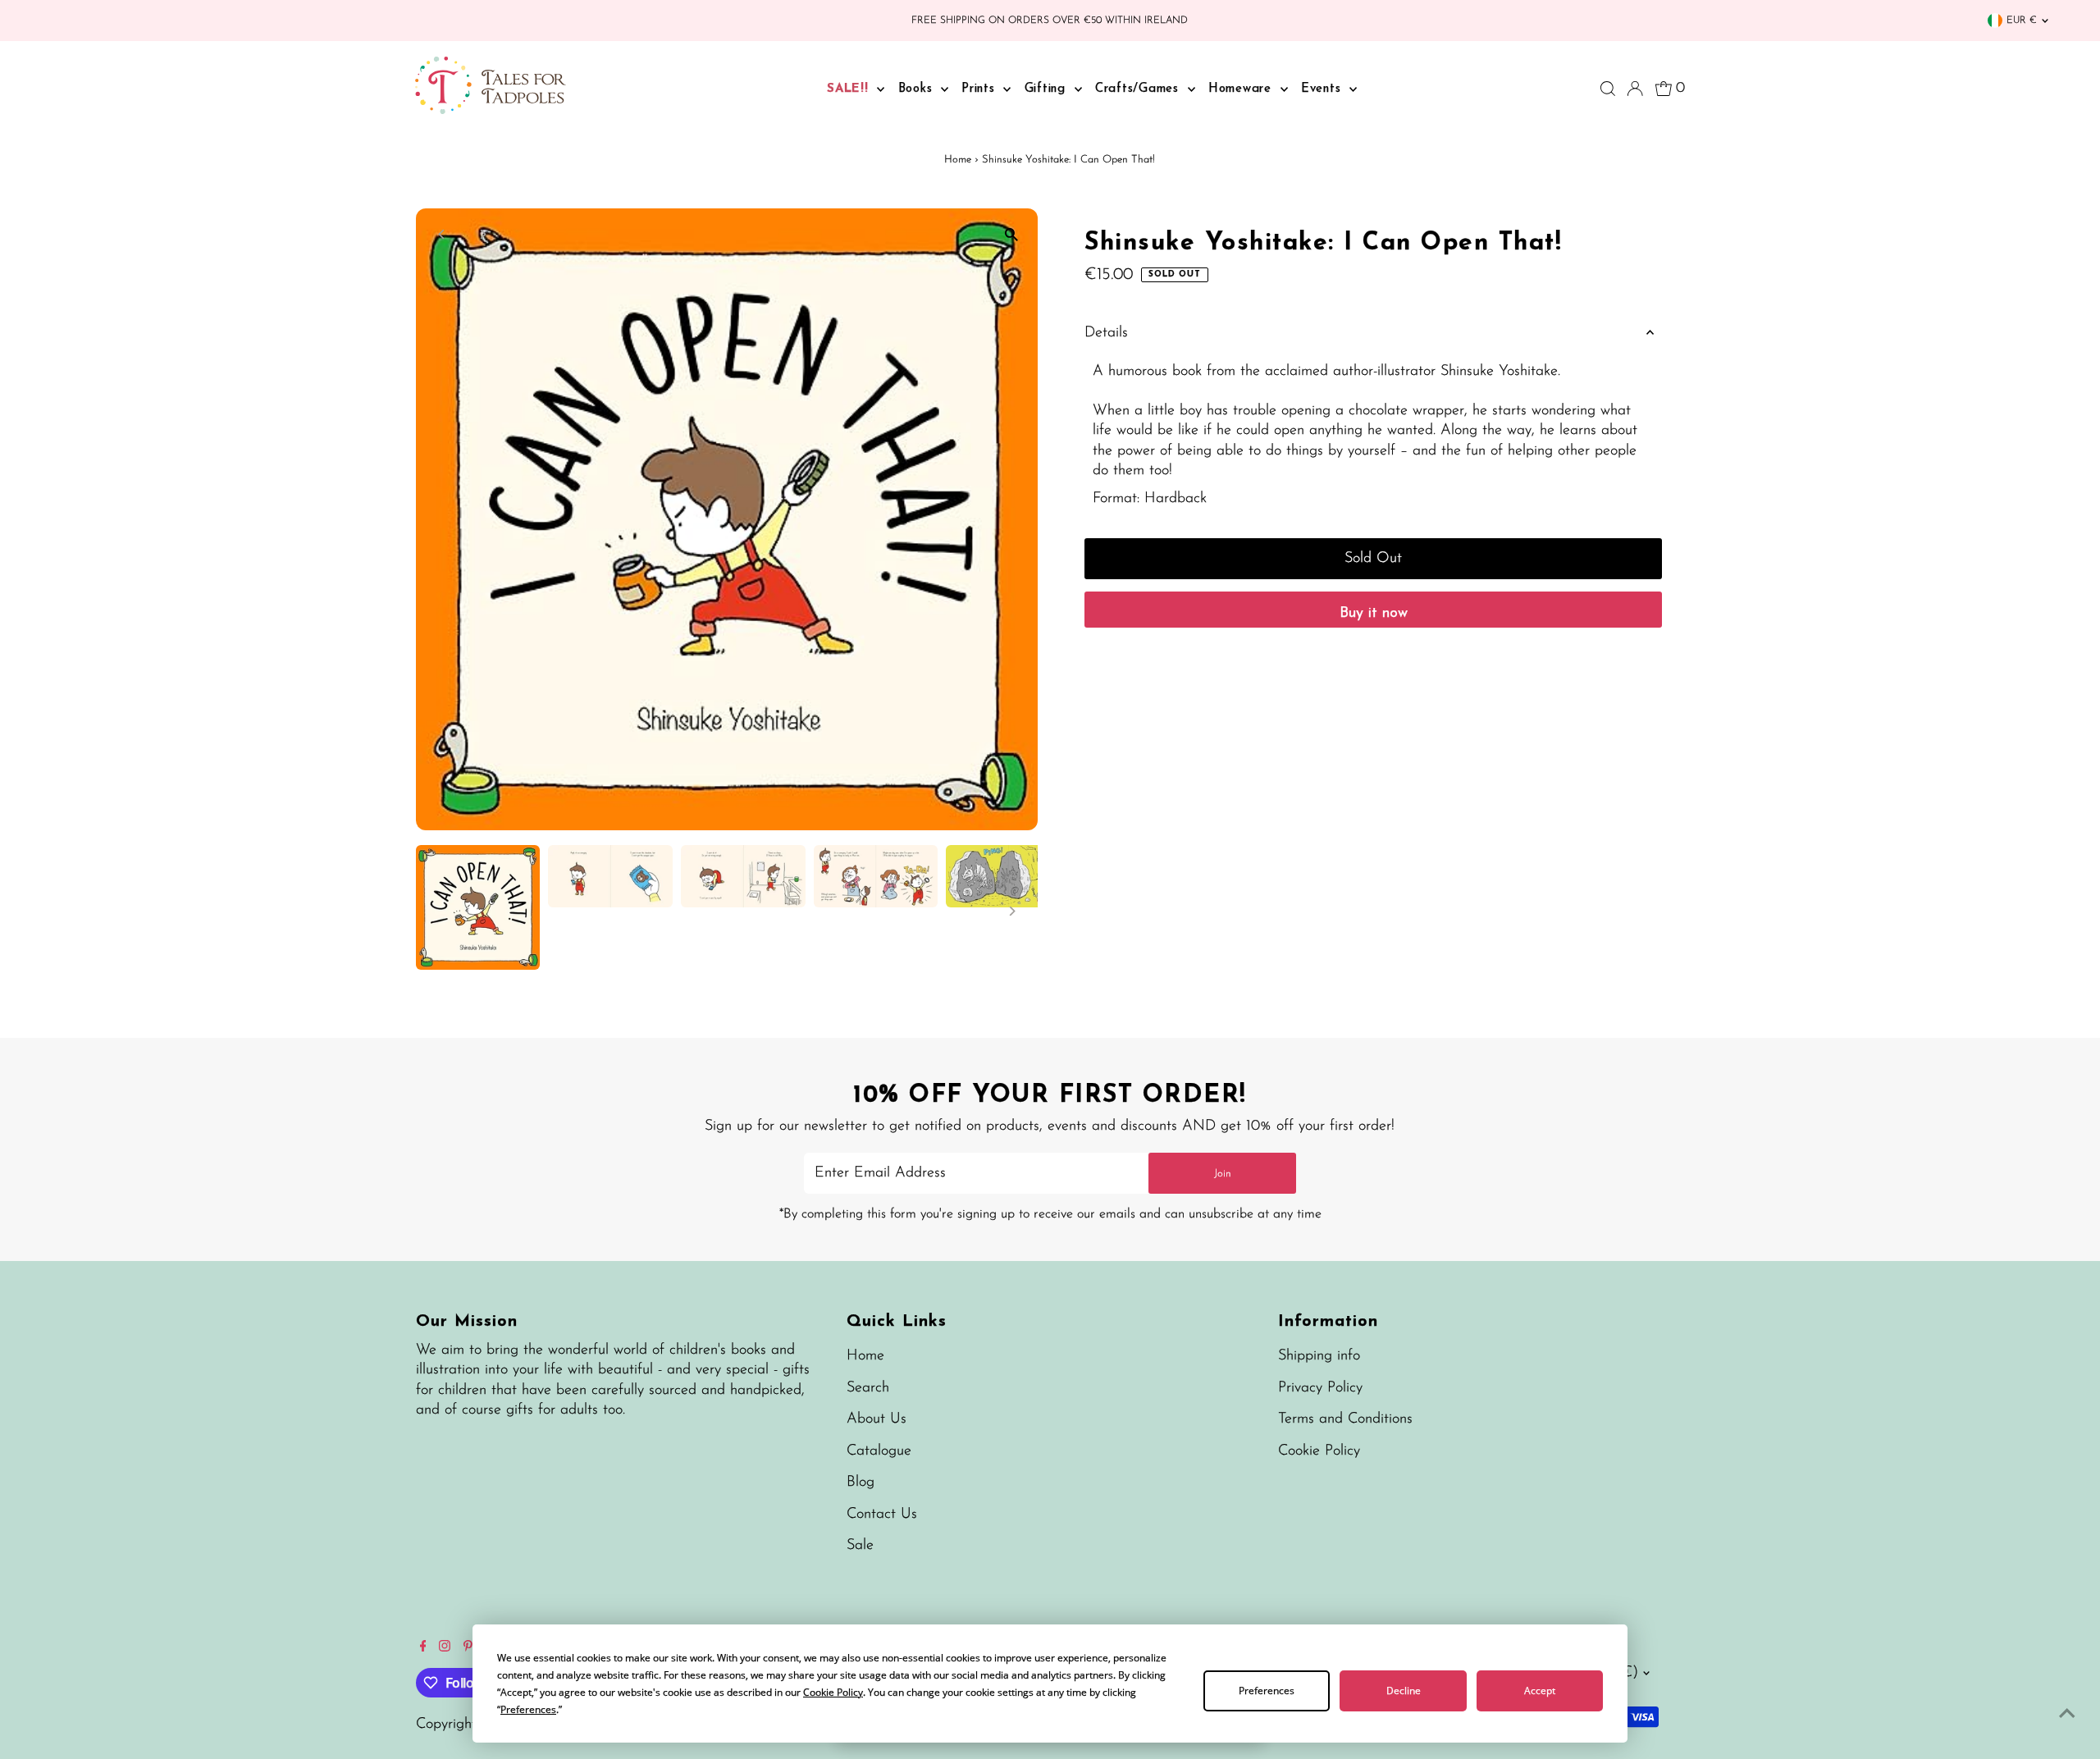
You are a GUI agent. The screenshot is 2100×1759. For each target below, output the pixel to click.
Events (1323, 89)
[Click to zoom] (1011, 235)
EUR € (2022, 21)
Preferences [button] (528, 1709)
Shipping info (1319, 1356)
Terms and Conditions (1345, 1419)
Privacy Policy (1320, 1388)
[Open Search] (1608, 89)
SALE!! (850, 89)
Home (958, 160)
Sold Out (1373, 559)
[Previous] (443, 234)
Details (1106, 333)
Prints (980, 89)
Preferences (1267, 1690)
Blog (861, 1483)
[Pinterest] (468, 1648)
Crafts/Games (1139, 89)
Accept (1540, 1690)
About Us (877, 1419)
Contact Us (882, 1515)
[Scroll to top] (2067, 1714)
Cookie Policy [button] (833, 1692)
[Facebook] (423, 1648)
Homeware (1242, 89)
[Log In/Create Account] (1635, 89)
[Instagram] (445, 1648)
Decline (1404, 1690)
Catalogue (879, 1451)
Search (868, 1388)
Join (1223, 1174)
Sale (860, 1546)
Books (918, 89)
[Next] (483, 234)
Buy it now (1374, 614)
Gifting (1048, 89)
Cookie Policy (1319, 1451)
